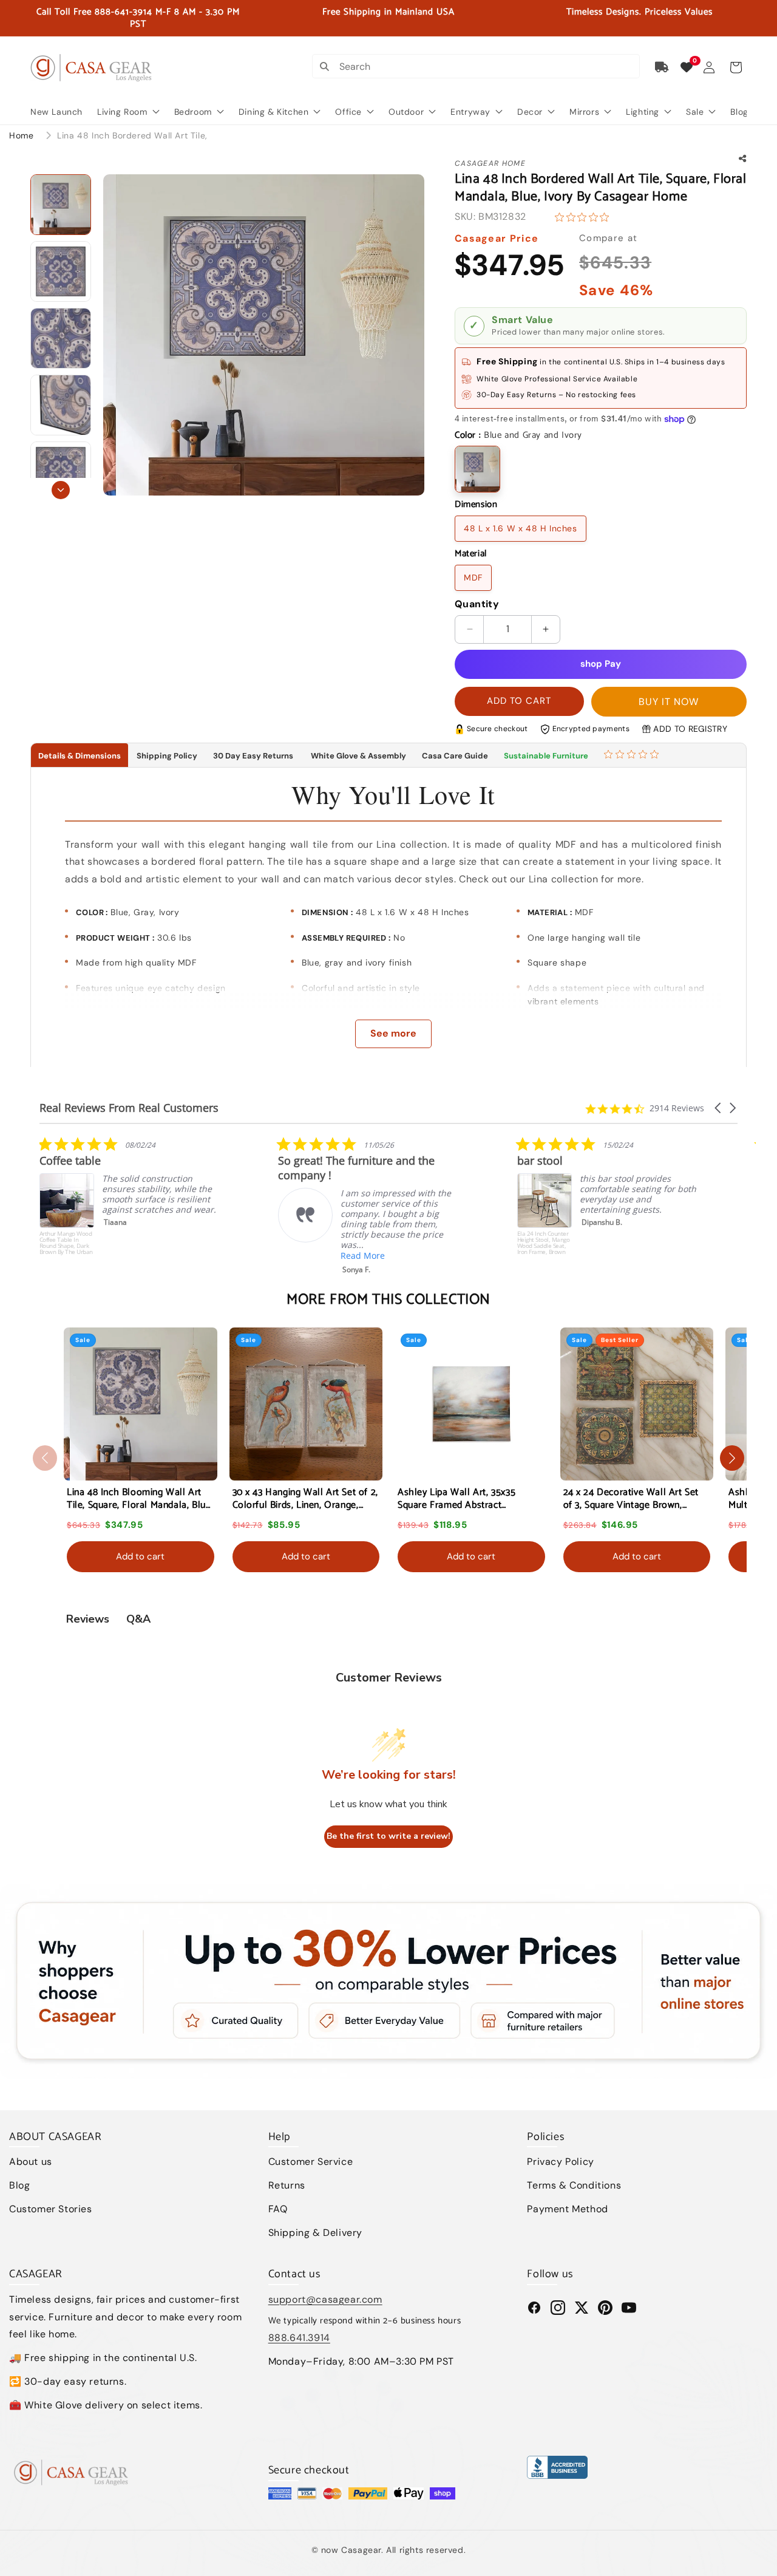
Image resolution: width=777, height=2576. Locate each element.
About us (31, 2162)
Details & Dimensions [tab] (80, 756)
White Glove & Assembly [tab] (358, 756)
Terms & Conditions (574, 2185)
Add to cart (140, 1556)
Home (21, 135)
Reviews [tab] (88, 1619)
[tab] (633, 755)
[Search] (324, 66)
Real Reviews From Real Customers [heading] (129, 1108)
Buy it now (669, 702)
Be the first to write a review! (388, 1837)
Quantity (477, 604)
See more (393, 1033)
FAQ (278, 2209)
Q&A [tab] (138, 1619)
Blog (19, 2185)
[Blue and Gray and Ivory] (477, 469)
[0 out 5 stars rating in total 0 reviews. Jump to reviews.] (585, 217)
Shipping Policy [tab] (167, 756)
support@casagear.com (325, 2299)
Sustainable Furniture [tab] (546, 756)
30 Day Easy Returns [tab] (253, 756)
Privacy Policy (560, 2162)
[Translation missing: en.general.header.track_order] (662, 67)
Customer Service (311, 2162)
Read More (124, 1256)
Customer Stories (51, 2209)
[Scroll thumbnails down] (61, 490)
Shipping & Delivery (315, 2233)
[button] (736, 67)
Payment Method (567, 2209)
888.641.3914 (299, 2338)
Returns (287, 2185)
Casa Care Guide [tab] (455, 756)
